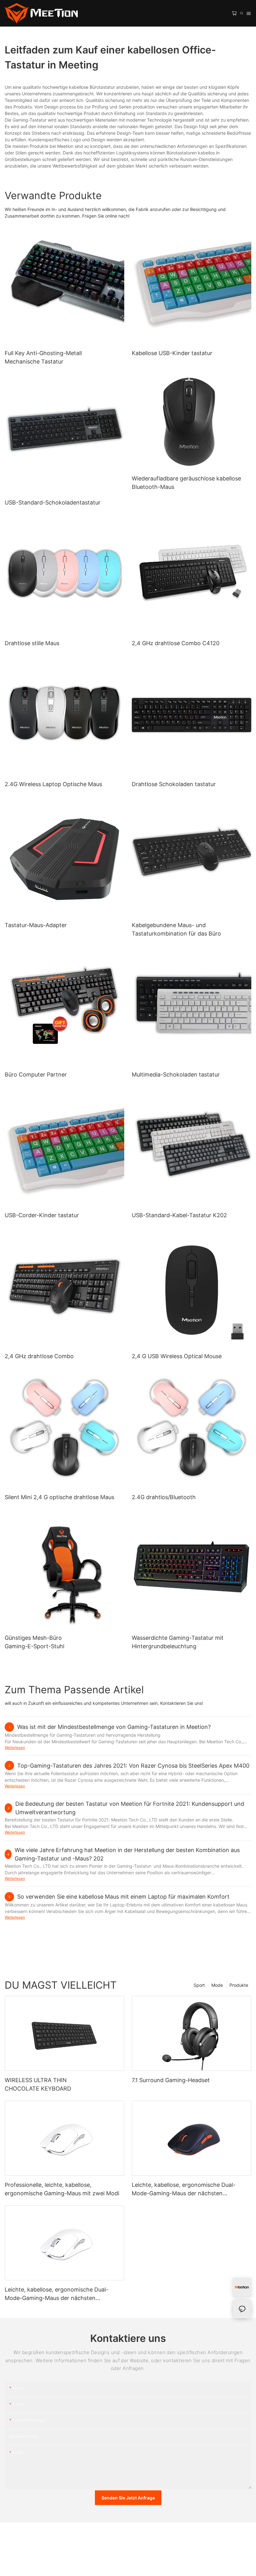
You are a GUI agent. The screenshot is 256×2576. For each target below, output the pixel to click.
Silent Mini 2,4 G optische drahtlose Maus (59, 1497)
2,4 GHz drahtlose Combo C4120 (176, 643)
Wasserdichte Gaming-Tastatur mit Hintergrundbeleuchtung (178, 1642)
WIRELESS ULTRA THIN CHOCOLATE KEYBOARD (38, 2084)
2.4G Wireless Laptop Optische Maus (53, 784)
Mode (217, 1985)
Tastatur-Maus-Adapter (36, 925)
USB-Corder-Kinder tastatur (42, 1215)
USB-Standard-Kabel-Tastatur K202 (179, 1215)
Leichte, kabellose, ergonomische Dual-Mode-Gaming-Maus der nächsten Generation (57, 2294)
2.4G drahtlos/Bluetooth (164, 1497)
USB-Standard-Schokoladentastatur (53, 502)
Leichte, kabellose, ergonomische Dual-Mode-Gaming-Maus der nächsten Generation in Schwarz (184, 2189)
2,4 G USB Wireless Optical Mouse (177, 1356)
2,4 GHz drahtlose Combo (39, 1356)
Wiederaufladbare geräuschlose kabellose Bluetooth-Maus (186, 483)
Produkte (239, 1985)
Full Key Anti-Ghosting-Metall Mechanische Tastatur (43, 357)
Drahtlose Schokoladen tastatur (174, 784)
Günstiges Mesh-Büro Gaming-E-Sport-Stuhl (34, 1642)
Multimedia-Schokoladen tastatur (176, 1075)
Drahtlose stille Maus (32, 643)
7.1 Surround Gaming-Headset (171, 2080)
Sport (199, 1985)
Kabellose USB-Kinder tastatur (172, 353)
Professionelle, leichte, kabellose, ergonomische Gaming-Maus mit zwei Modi (62, 2189)
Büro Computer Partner (36, 1075)
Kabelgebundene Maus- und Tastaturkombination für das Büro (176, 929)
